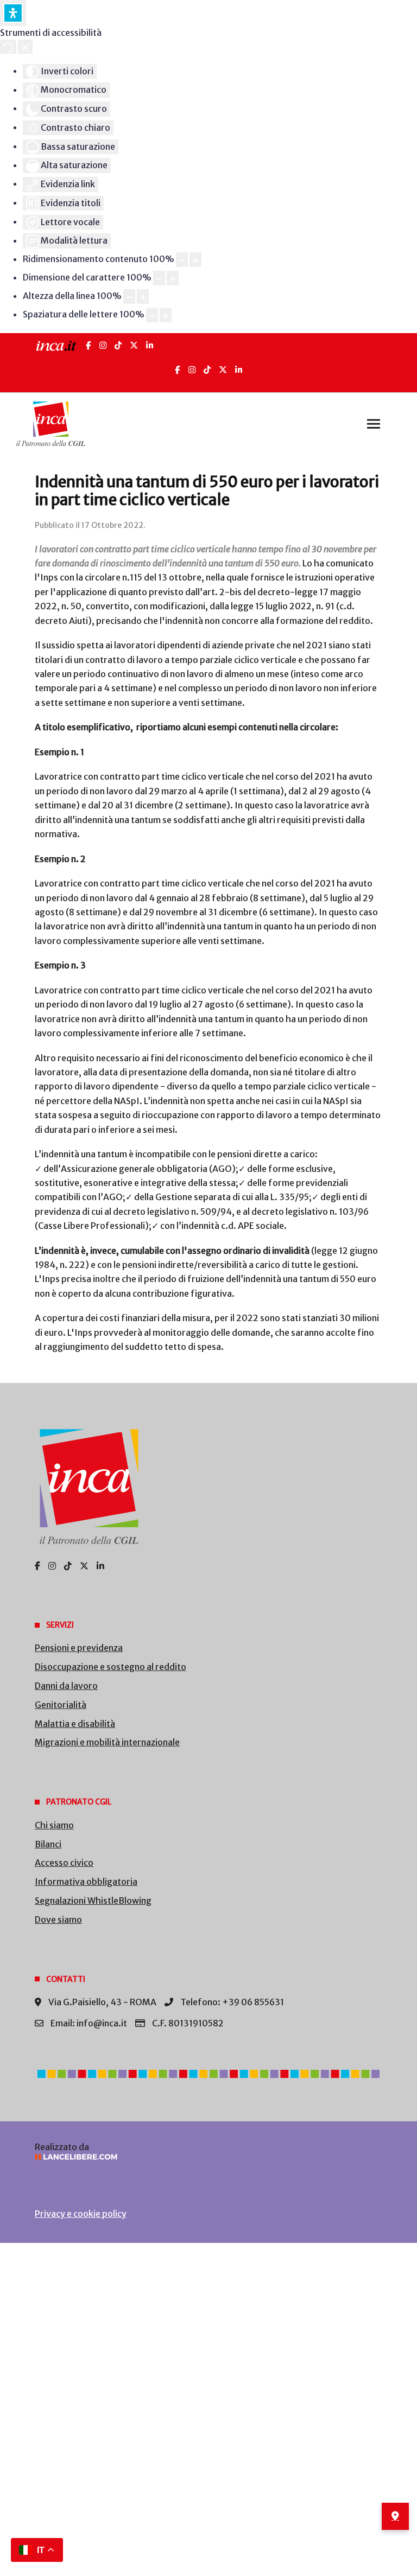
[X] (134, 345)
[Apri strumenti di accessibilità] (13, 13)
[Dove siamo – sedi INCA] (395, 2516)
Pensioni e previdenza (79, 1648)
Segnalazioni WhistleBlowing (93, 1901)
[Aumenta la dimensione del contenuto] (195, 260)
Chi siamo (54, 1825)
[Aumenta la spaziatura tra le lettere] (166, 315)
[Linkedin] (239, 370)
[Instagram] (103, 345)
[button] (374, 424)
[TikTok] (118, 345)
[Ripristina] (8, 47)
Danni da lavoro (66, 1686)
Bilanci (48, 1844)
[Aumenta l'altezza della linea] (143, 297)
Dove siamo (58, 1920)
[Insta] (192, 370)
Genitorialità (61, 1705)
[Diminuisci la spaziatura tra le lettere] (152, 315)
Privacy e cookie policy (81, 2214)
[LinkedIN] (150, 345)
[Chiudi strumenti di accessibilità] (25, 47)
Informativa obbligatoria (86, 1882)
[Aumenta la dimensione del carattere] (173, 278)
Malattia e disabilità (75, 1724)
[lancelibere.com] (208, 2157)
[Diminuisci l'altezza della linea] (129, 297)
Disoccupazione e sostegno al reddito (110, 1667)
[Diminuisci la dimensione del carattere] (159, 278)
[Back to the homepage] (51, 424)
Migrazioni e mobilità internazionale (107, 1742)
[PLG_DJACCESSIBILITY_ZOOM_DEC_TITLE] (182, 260)
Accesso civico (64, 1863)
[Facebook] (89, 345)
